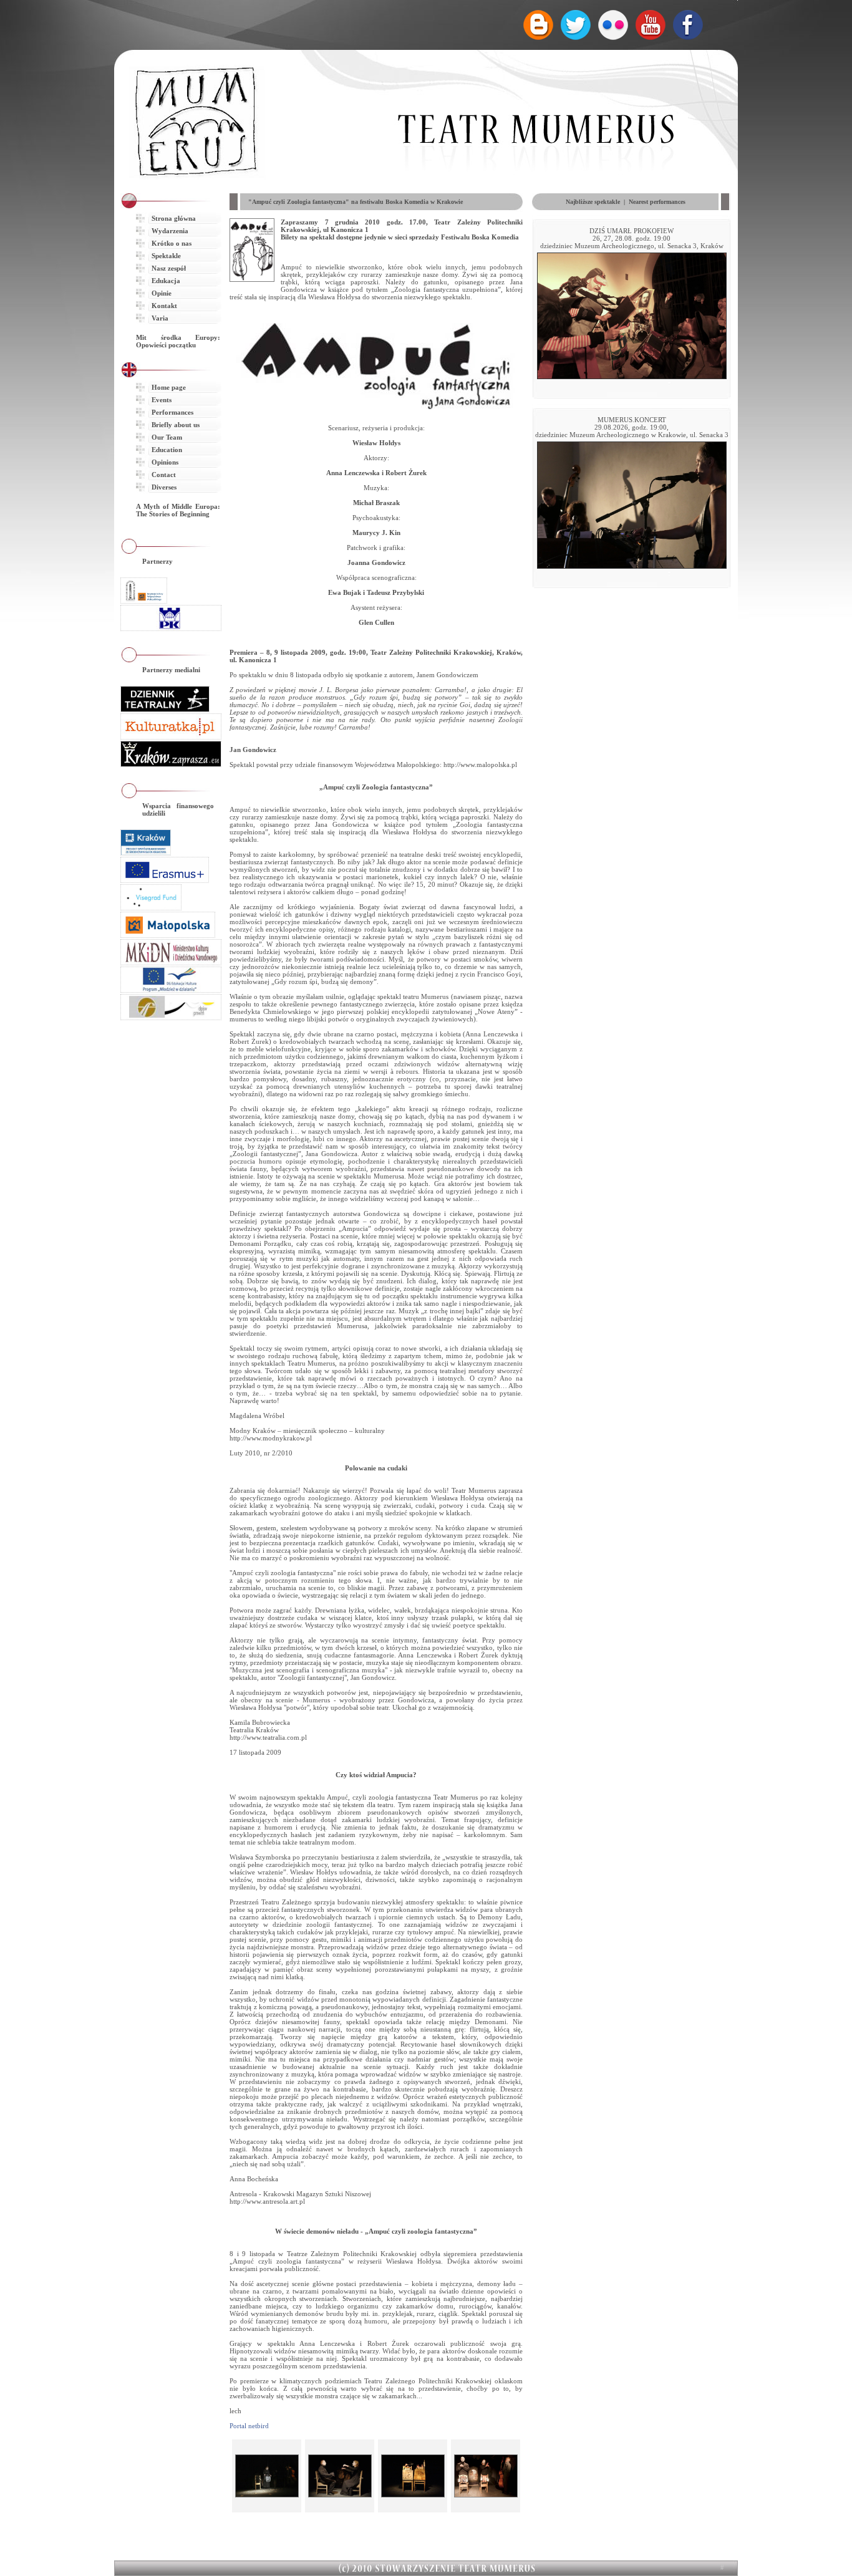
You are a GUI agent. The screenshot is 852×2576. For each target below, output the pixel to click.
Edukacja (166, 281)
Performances (172, 412)
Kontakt (164, 306)
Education (167, 450)
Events (162, 400)
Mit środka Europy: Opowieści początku (178, 341)
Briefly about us (176, 425)
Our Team (167, 437)
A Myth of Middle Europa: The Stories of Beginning (178, 510)
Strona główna (174, 218)
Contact (164, 475)
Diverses (164, 487)
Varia (160, 318)
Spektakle (166, 256)
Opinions (165, 462)
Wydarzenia (170, 231)
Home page (169, 387)
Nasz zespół (169, 268)
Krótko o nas (172, 243)
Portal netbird (249, 2426)
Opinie (162, 293)
